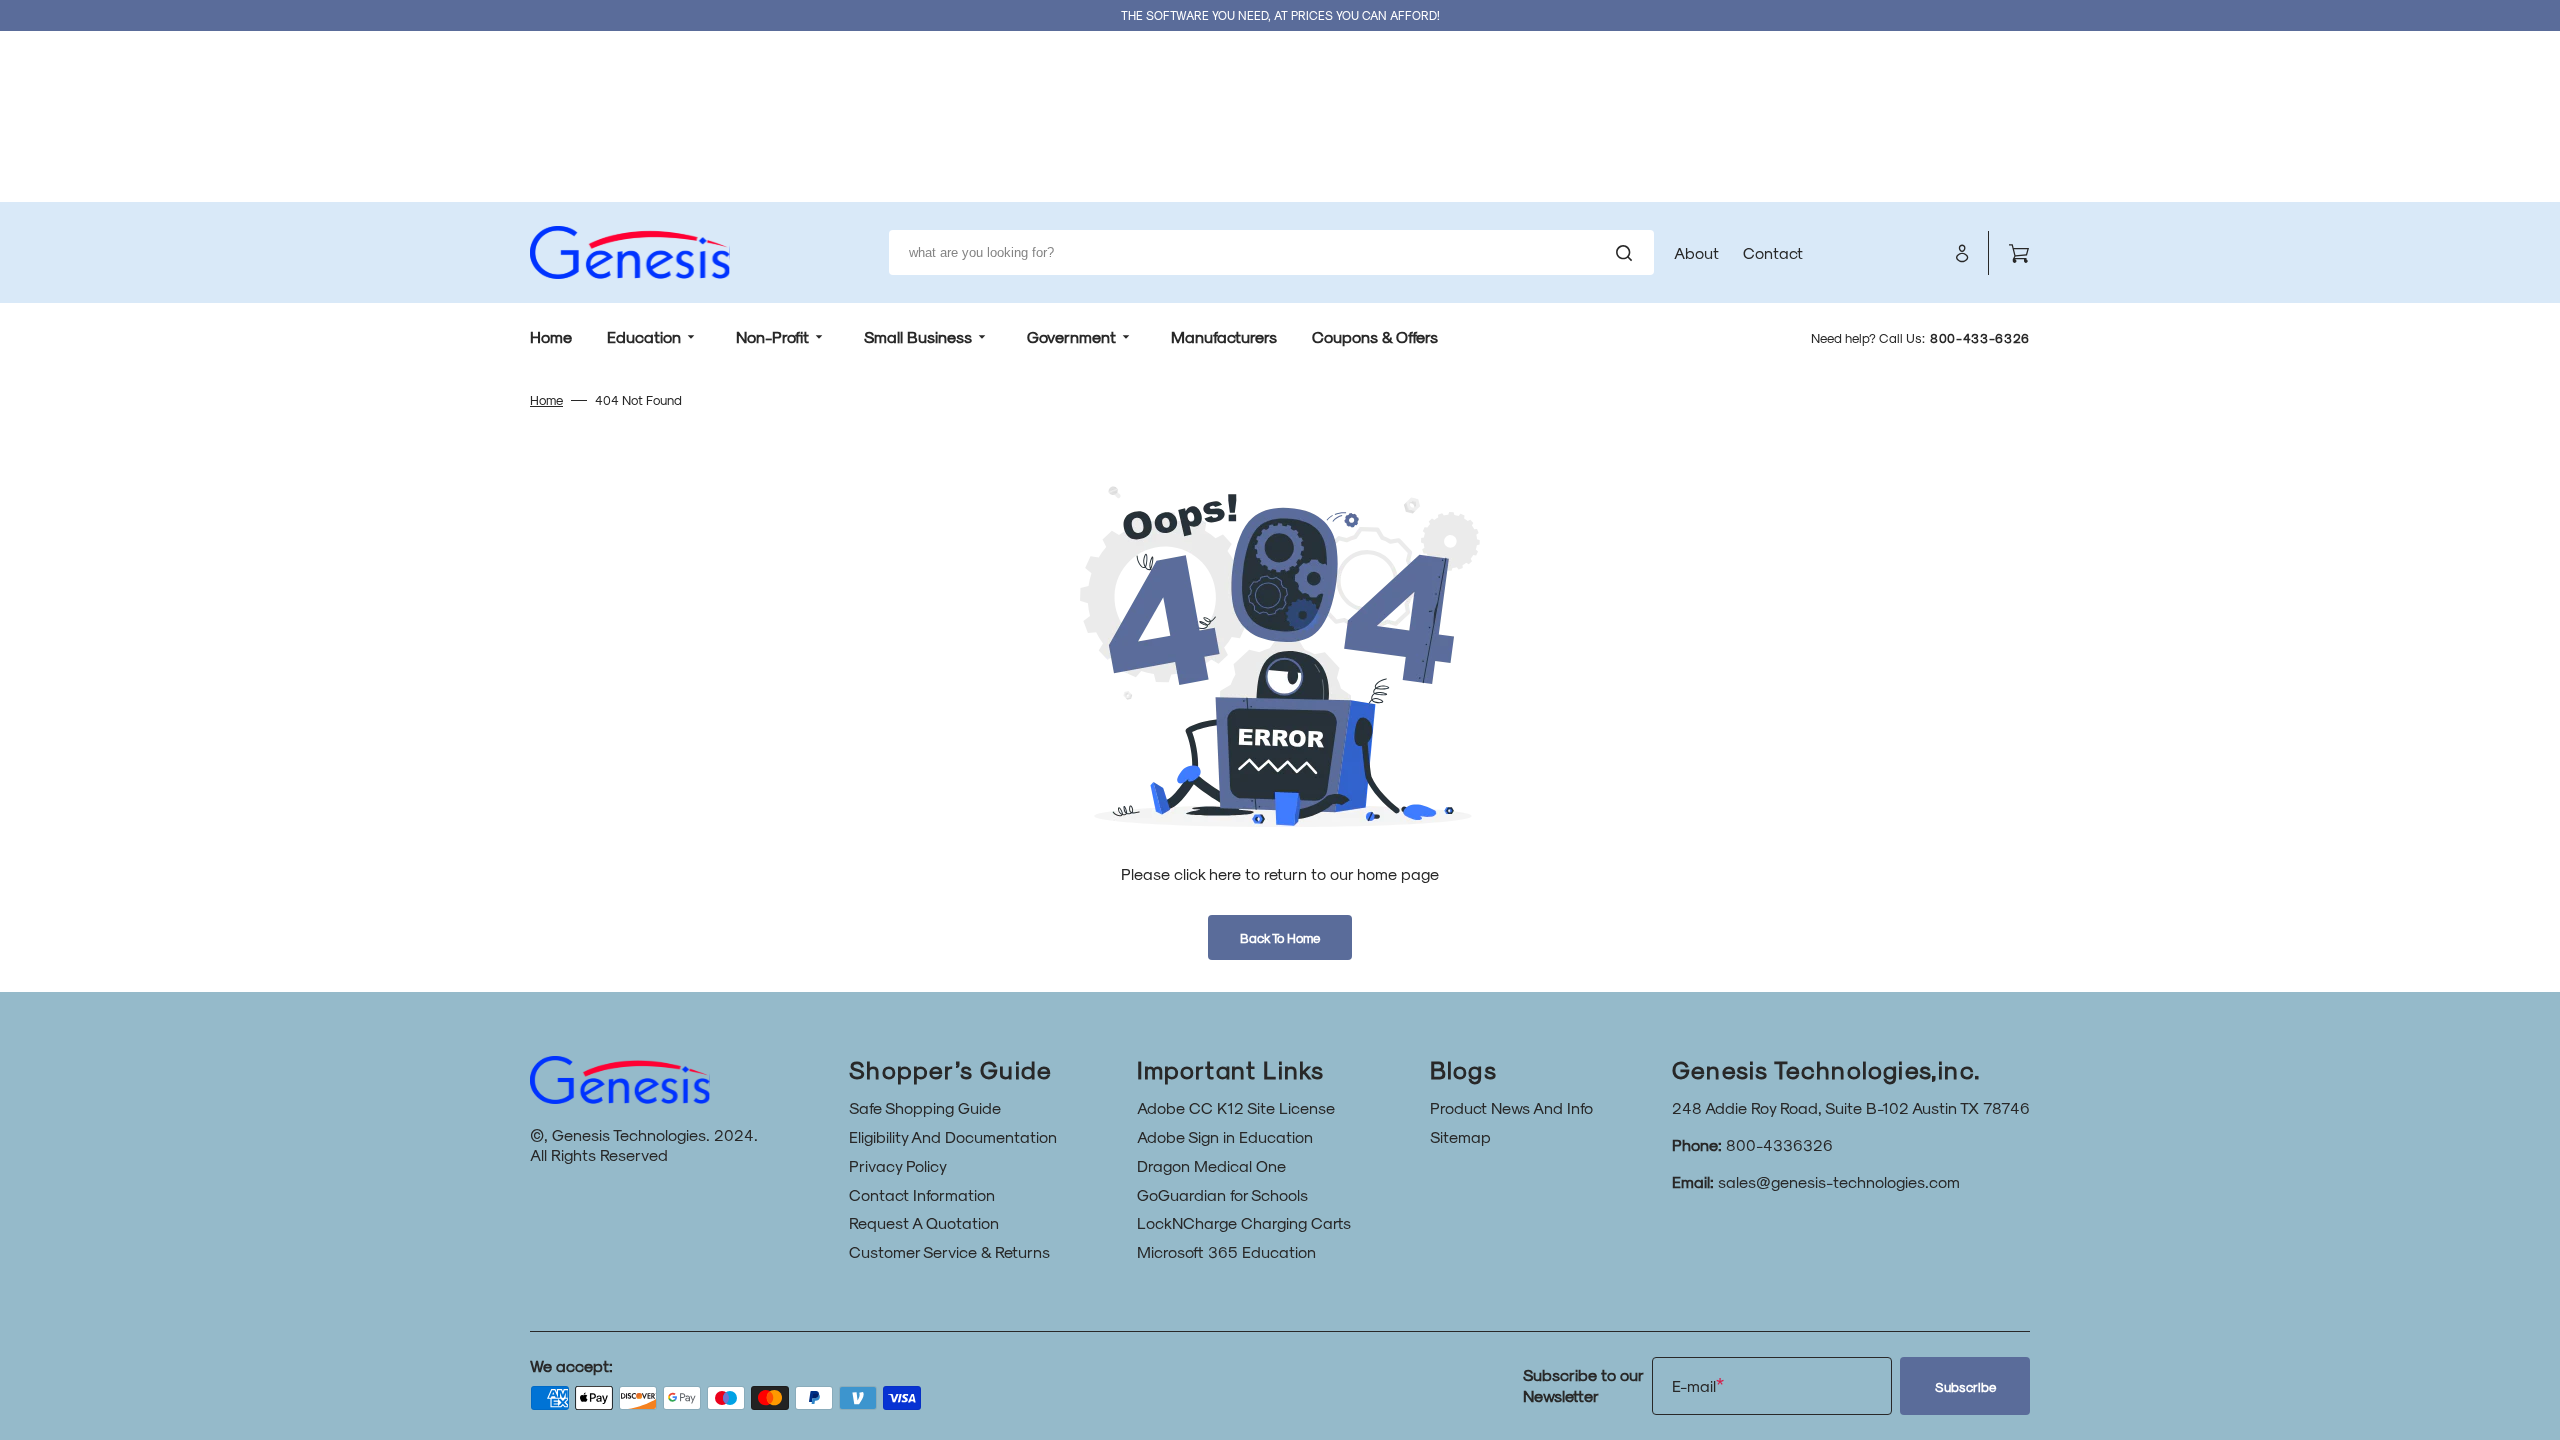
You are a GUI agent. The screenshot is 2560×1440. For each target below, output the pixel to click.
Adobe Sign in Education (1225, 1136)
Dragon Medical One (1211, 1165)
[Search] (1628, 253)
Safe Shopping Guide (925, 1107)
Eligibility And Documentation (953, 1136)
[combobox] (1271, 252)
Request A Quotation (924, 1222)
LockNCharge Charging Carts (1244, 1222)
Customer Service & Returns (949, 1251)
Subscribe (1965, 1386)
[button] (1962, 253)
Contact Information (922, 1194)
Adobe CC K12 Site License (1236, 1107)
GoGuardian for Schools (1222, 1194)
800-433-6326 (1980, 338)
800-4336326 (1779, 1144)
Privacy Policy (898, 1165)
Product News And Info (1511, 1107)
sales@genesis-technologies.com (1839, 1181)
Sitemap (1460, 1136)
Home (546, 399)
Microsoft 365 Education (1226, 1251)
